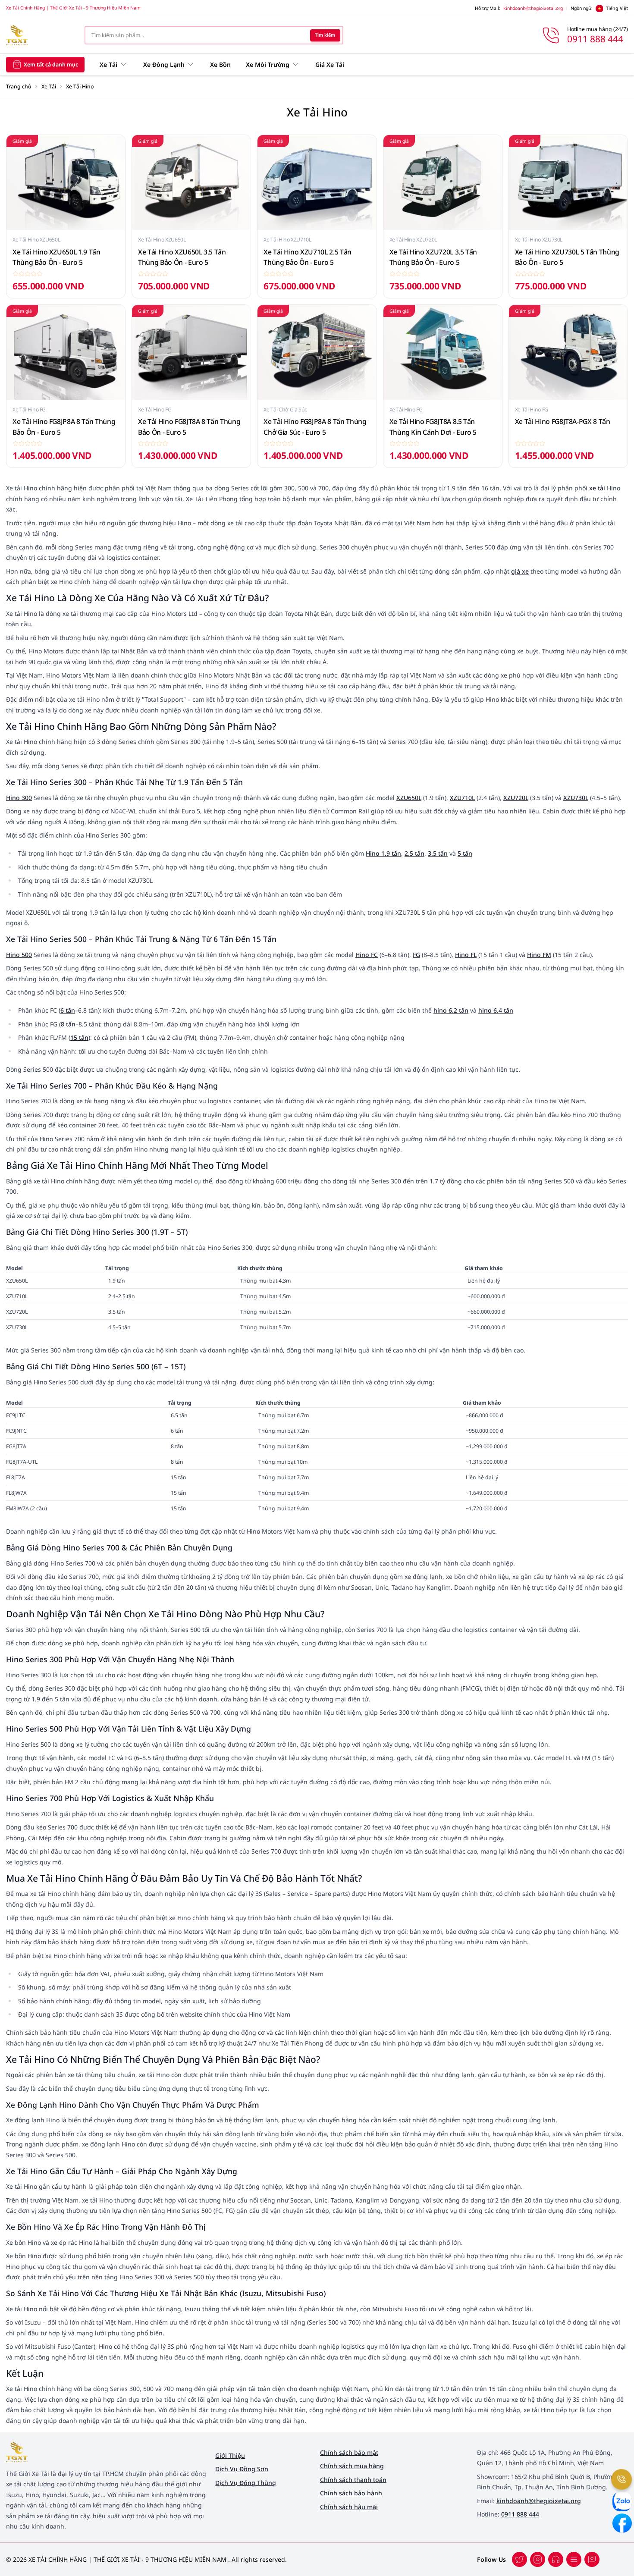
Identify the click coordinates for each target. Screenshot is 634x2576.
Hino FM (539, 955)
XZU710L (462, 798)
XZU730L (576, 798)
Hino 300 (19, 798)
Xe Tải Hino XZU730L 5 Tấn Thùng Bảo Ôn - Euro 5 (567, 257)
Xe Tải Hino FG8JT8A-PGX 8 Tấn (563, 421)
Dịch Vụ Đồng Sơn (242, 2469)
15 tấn (79, 1037)
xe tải (597, 488)
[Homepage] (39, 35)
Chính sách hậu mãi (349, 2507)
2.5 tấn (414, 853)
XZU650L (409, 798)
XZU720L (516, 798)
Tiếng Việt (617, 8)
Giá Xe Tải (330, 64)
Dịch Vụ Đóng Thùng (246, 2483)
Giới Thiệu (230, 2455)
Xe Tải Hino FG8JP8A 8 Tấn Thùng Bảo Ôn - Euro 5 (64, 427)
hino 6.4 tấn (496, 1010)
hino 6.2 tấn (451, 1010)
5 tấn (465, 853)
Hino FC (367, 955)
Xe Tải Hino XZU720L (413, 240)
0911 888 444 (520, 2514)
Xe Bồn (220, 64)
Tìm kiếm (325, 35)
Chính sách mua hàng (352, 2466)
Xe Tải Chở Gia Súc (285, 409)
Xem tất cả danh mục (51, 64)
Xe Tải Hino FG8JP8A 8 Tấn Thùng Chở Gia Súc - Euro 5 (315, 427)
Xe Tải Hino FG (29, 409)
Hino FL (466, 955)
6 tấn (68, 1010)
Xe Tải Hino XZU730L (539, 240)
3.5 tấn (438, 853)
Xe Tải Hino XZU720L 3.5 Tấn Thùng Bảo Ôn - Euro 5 (433, 257)
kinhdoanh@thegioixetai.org (533, 8)
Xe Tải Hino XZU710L (287, 240)
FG (416, 955)
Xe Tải (49, 86)
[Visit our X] (538, 2559)
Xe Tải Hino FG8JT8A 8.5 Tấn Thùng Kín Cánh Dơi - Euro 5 (433, 427)
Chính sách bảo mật (349, 2452)
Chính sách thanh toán (353, 2480)
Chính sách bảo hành (351, 2493)
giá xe (520, 571)
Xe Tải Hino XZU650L (36, 240)
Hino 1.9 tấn (383, 853)
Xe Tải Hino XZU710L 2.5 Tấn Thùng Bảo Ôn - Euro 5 (308, 257)
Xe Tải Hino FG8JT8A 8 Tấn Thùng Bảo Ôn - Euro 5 (189, 427)
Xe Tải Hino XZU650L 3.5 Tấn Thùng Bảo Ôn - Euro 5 (182, 257)
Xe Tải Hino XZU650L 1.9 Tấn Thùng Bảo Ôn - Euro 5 (56, 257)
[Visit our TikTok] (556, 2559)
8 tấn (68, 1024)
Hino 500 (19, 955)
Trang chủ (19, 86)
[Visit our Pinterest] (592, 2559)
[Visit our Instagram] (574, 2559)
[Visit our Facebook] (519, 2559)
